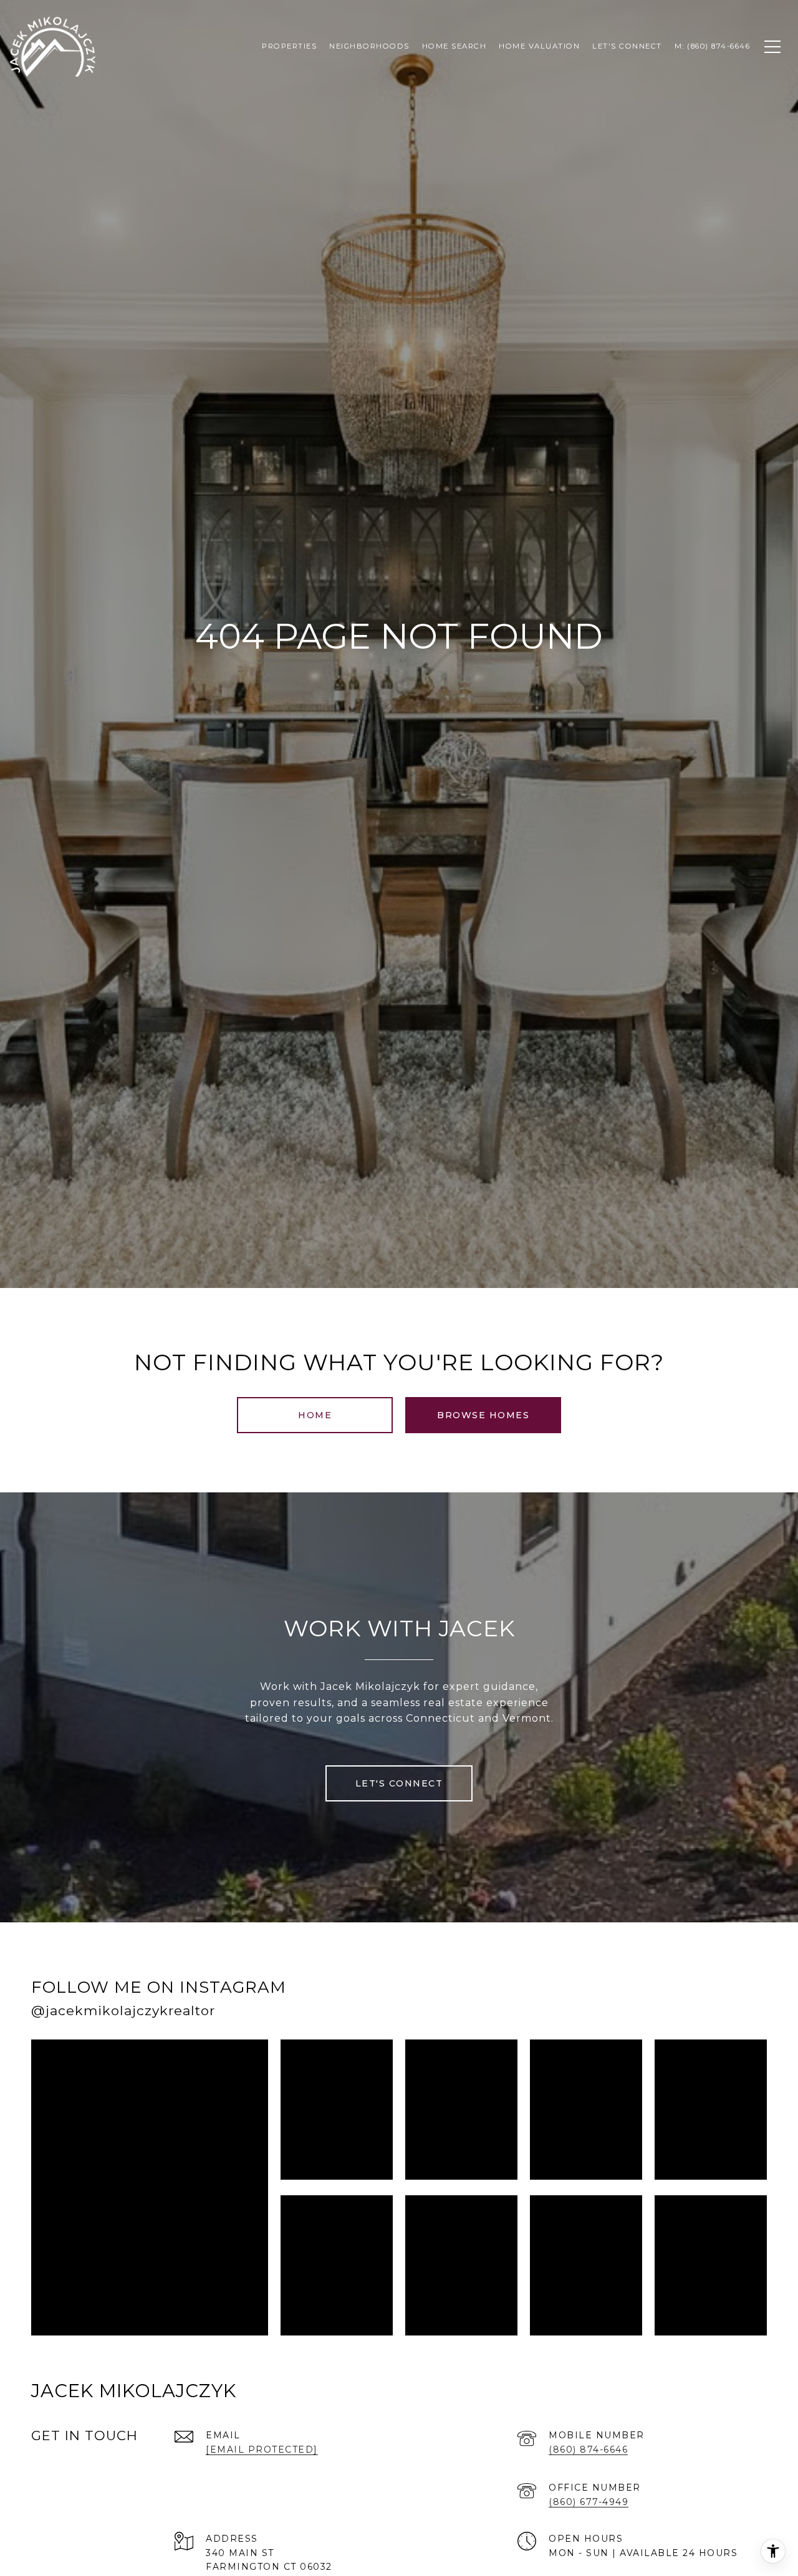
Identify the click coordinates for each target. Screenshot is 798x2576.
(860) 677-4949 (589, 2502)
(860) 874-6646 (588, 2450)
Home (315, 1415)
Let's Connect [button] (399, 1783)
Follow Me (606, 2003)
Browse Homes (483, 1415)
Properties (289, 46)
